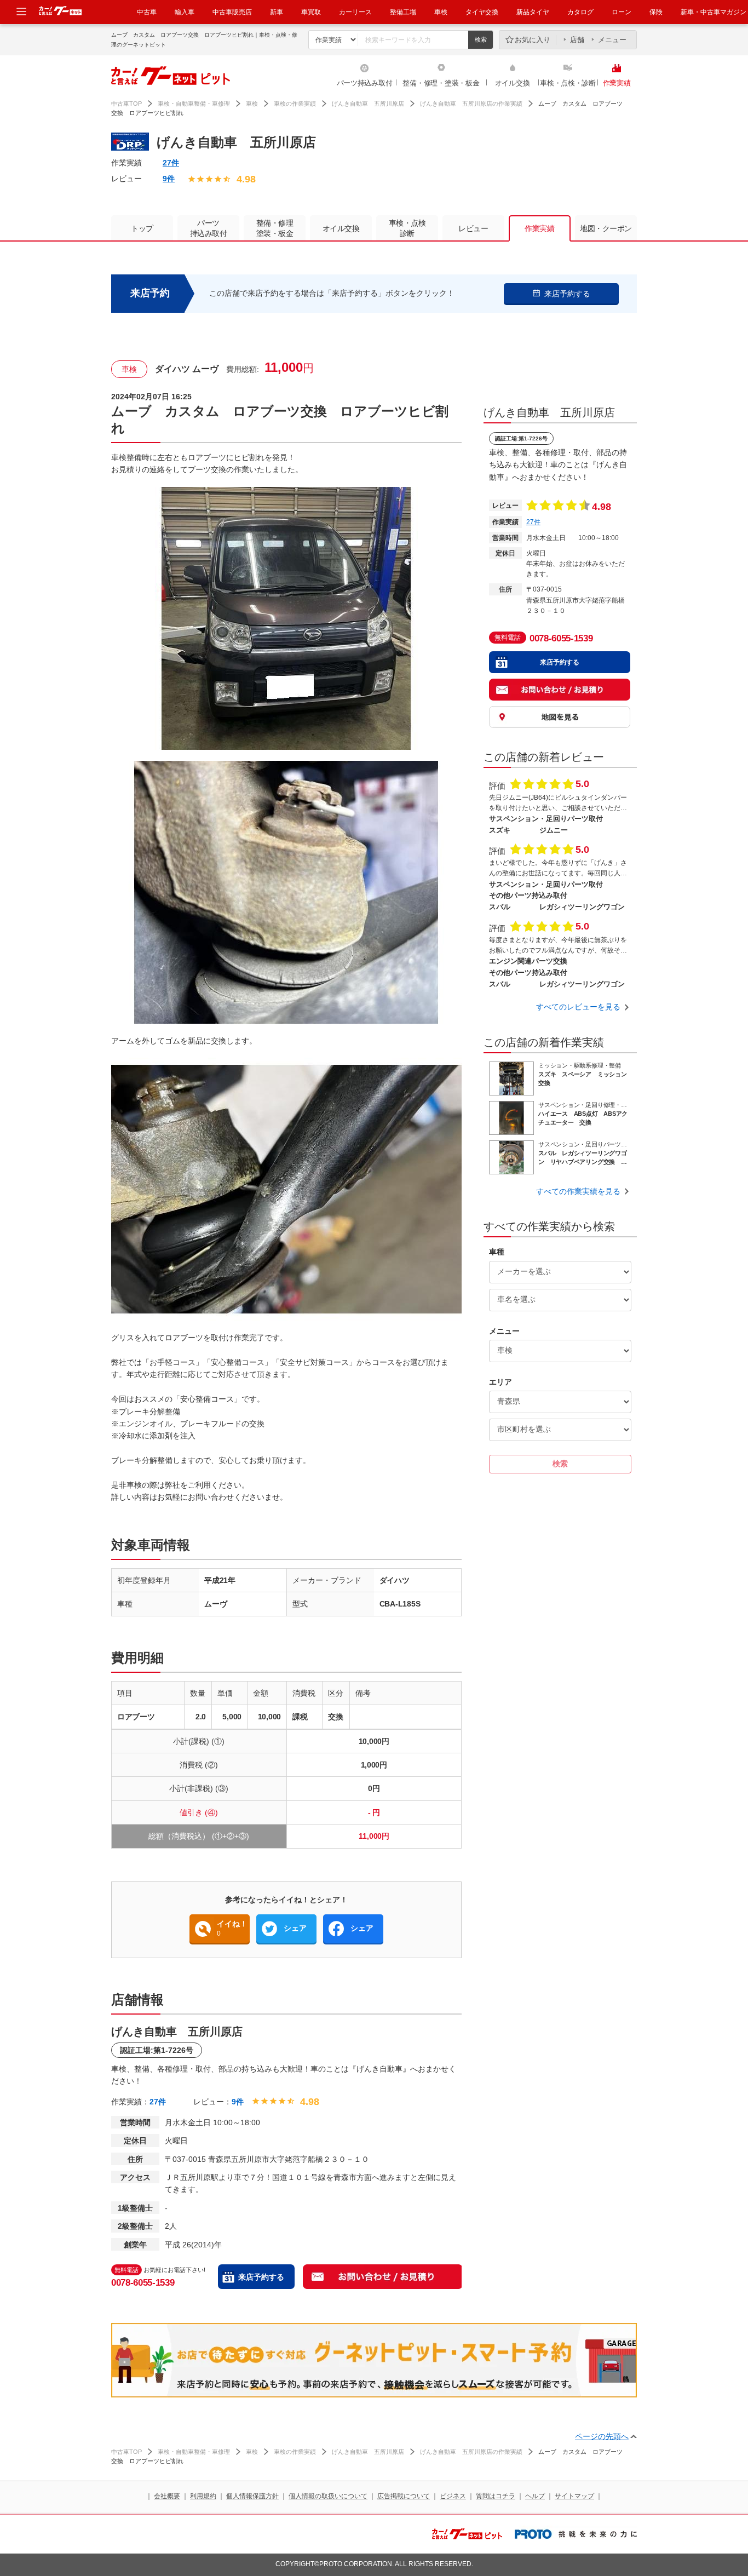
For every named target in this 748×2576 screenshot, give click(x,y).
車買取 (311, 12)
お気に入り (533, 40)
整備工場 (403, 12)
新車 (277, 12)
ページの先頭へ (602, 2436)
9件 (169, 179)
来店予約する (261, 2277)
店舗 (577, 40)
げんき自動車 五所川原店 (368, 104)
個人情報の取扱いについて (328, 2496)
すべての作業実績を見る (578, 1191)
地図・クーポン (606, 228)
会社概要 (167, 2496)
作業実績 (617, 83)
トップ (142, 228)
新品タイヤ (533, 12)
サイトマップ (574, 2496)
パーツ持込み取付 (365, 83)
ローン (622, 12)
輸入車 (185, 12)
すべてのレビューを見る (578, 1007)
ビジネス (453, 2496)
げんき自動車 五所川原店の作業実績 (471, 104)
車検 (441, 12)
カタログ (580, 12)
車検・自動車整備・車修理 (194, 104)
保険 (656, 12)
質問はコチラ (496, 2496)
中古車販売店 (232, 12)
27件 (171, 163)
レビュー (473, 228)
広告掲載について (404, 2496)
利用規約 (203, 2496)
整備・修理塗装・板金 (275, 228)
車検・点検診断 (407, 228)
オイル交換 (513, 83)
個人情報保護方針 (252, 2496)
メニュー (612, 40)
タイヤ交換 (482, 12)
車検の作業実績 (295, 104)
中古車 (147, 12)
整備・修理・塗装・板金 (441, 83)
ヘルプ (535, 2496)
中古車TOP (126, 104)
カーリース (355, 12)
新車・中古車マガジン (714, 12)
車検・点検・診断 (568, 83)
